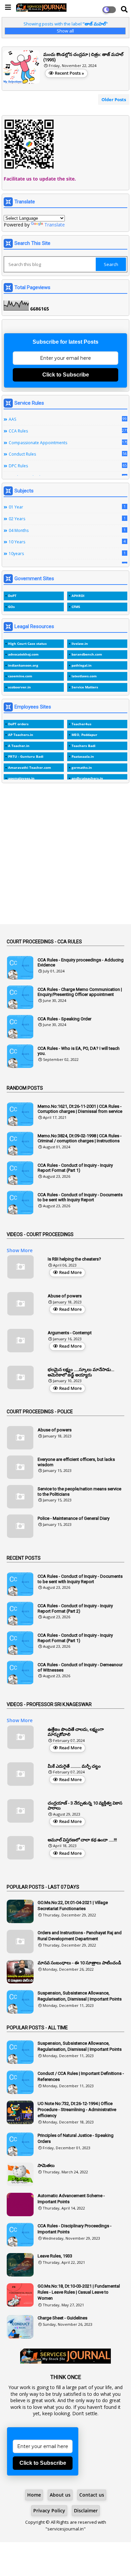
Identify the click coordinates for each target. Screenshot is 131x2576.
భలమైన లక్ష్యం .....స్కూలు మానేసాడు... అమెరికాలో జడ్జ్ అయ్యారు (81, 1372)
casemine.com (20, 676)
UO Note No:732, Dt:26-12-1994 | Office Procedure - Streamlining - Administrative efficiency (77, 2110)
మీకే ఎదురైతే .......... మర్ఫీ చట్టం (74, 1766)
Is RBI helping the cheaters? (74, 1259)
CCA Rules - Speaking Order (64, 1019)
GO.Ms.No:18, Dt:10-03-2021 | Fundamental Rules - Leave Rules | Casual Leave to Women (79, 2292)
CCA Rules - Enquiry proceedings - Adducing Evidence (81, 963)
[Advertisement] (65, 857)
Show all (65, 31)
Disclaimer (86, 2511)
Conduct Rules (68, 454)
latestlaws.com (84, 676)
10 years (67, 542)
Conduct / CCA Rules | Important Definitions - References (81, 2076)
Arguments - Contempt (70, 1333)
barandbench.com (87, 654)
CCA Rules (68, 431)
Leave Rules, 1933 (55, 2256)
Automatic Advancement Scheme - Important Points (71, 2199)
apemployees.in (21, 778)
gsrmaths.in (82, 767)
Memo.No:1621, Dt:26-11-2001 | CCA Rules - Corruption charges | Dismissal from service (80, 1109)
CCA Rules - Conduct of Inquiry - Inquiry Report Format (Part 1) (75, 1168)
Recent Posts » (69, 73)
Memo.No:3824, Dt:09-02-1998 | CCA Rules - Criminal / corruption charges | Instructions (80, 1138)
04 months (67, 530)
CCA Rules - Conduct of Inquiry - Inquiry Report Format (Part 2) (75, 1608)
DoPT (12, 596)
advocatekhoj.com (23, 654)
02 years (67, 519)
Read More (70, 1272)
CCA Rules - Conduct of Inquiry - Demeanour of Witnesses (80, 1667)
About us (60, 2495)
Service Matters (85, 687)
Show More (20, 1250)
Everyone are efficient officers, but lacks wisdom (76, 1462)
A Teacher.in (19, 746)
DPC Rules (68, 466)
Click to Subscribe (66, 375)
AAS (68, 419)
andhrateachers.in (87, 778)
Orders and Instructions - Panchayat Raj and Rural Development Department (80, 1936)
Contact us (92, 2495)
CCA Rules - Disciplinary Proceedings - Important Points (75, 2229)
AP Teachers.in (21, 735)
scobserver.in (19, 687)
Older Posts (114, 99)
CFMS (76, 607)
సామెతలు (46, 2165)
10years (67, 553)
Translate (55, 225)
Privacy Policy (49, 2511)
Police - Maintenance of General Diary (74, 1518)
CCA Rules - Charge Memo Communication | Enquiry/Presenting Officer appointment (80, 992)
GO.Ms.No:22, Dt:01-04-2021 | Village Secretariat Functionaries (73, 1906)
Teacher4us (81, 724)
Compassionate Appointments (68, 443)
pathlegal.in (82, 665)
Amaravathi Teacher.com (30, 767)
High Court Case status (27, 643)
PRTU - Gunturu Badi (26, 756)
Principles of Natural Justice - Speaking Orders (76, 2138)
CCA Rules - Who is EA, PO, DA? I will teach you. (79, 1051)
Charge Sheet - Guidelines (62, 2318)
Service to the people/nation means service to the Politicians (79, 1492)
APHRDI (78, 596)
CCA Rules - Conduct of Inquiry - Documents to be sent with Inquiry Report (80, 1197)
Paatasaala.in (83, 756)
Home (34, 2495)
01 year (67, 507)
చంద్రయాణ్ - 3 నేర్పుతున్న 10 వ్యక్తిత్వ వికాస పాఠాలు (85, 1806)
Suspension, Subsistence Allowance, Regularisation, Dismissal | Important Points (80, 1996)
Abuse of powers (65, 1296)
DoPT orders (18, 724)
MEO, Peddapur (84, 735)
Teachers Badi (83, 746)
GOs (11, 607)
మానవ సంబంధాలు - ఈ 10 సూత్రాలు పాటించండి (79, 1963)
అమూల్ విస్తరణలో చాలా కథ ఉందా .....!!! (82, 1840)
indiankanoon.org (23, 665)
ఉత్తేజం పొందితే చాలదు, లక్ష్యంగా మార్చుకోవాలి (76, 1732)
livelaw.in (80, 643)
